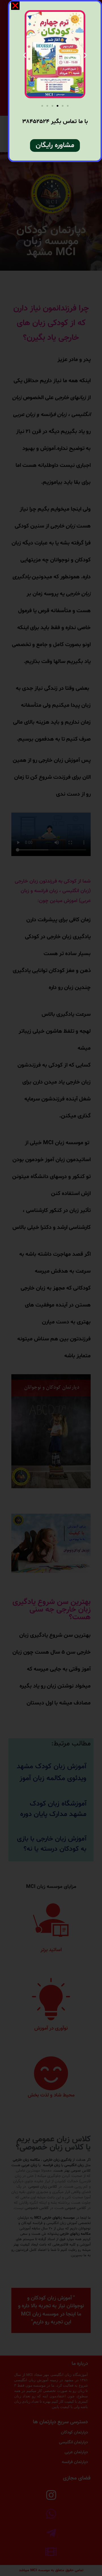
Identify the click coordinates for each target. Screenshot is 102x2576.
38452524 (36, 122)
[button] (68, 106)
